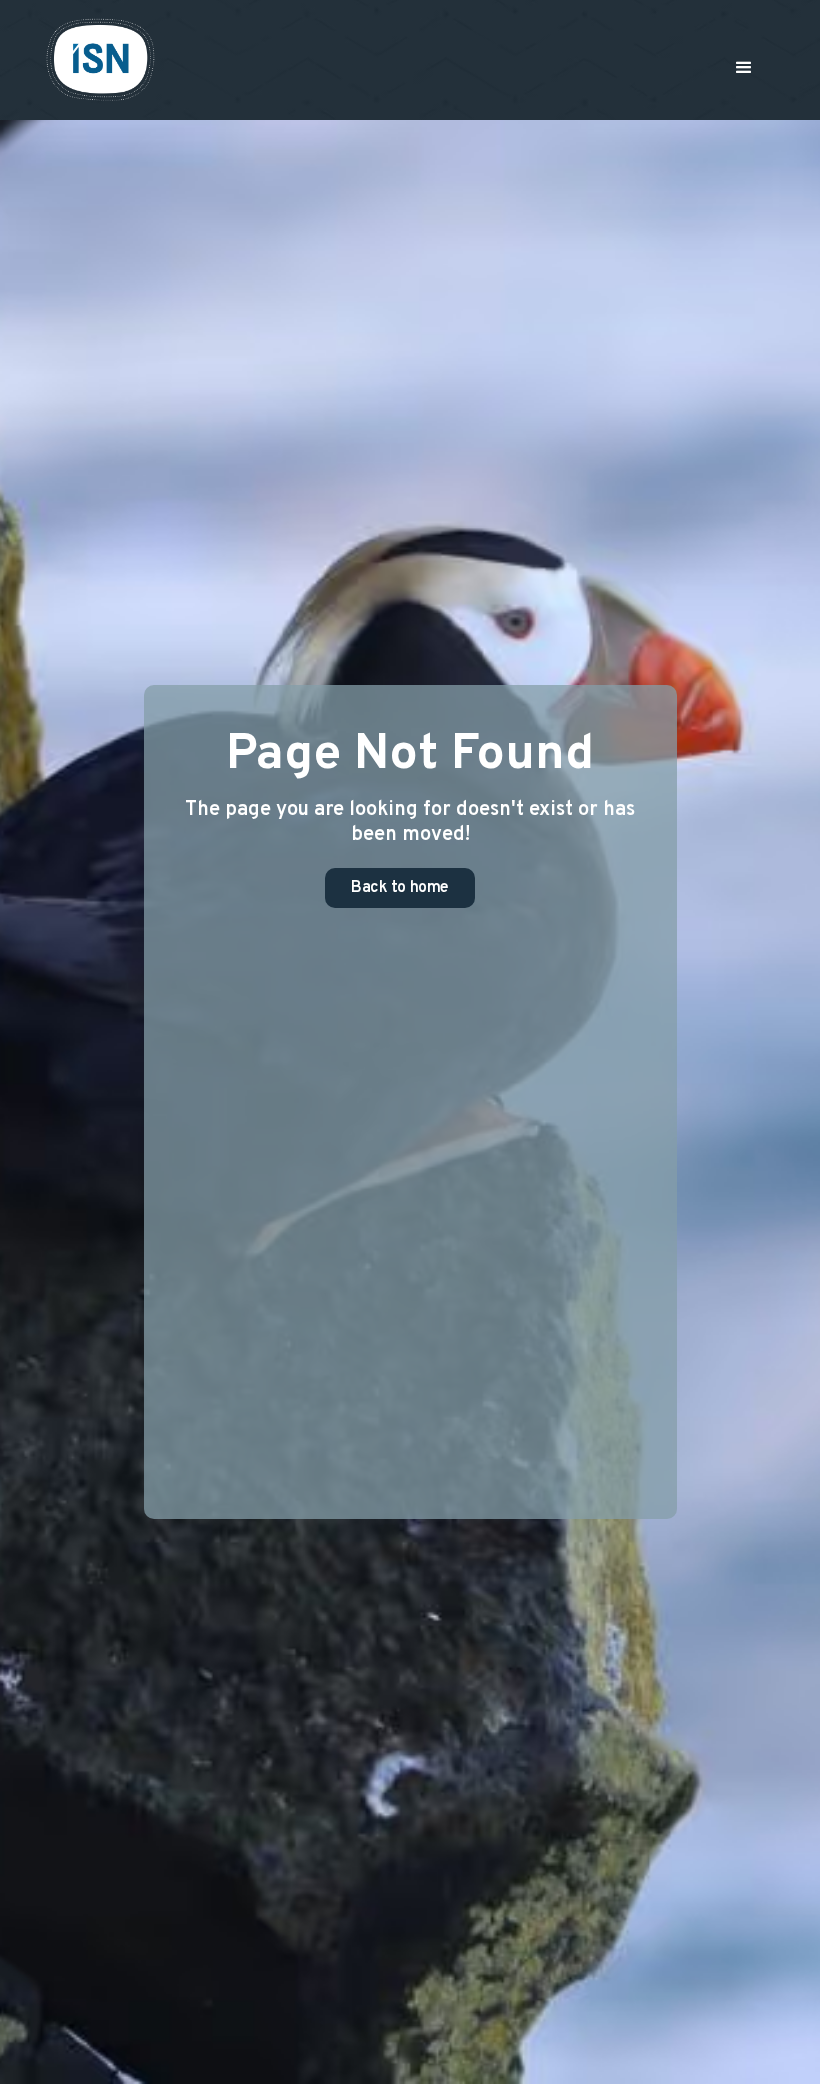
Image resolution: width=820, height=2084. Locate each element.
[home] (100, 60)
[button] (744, 68)
